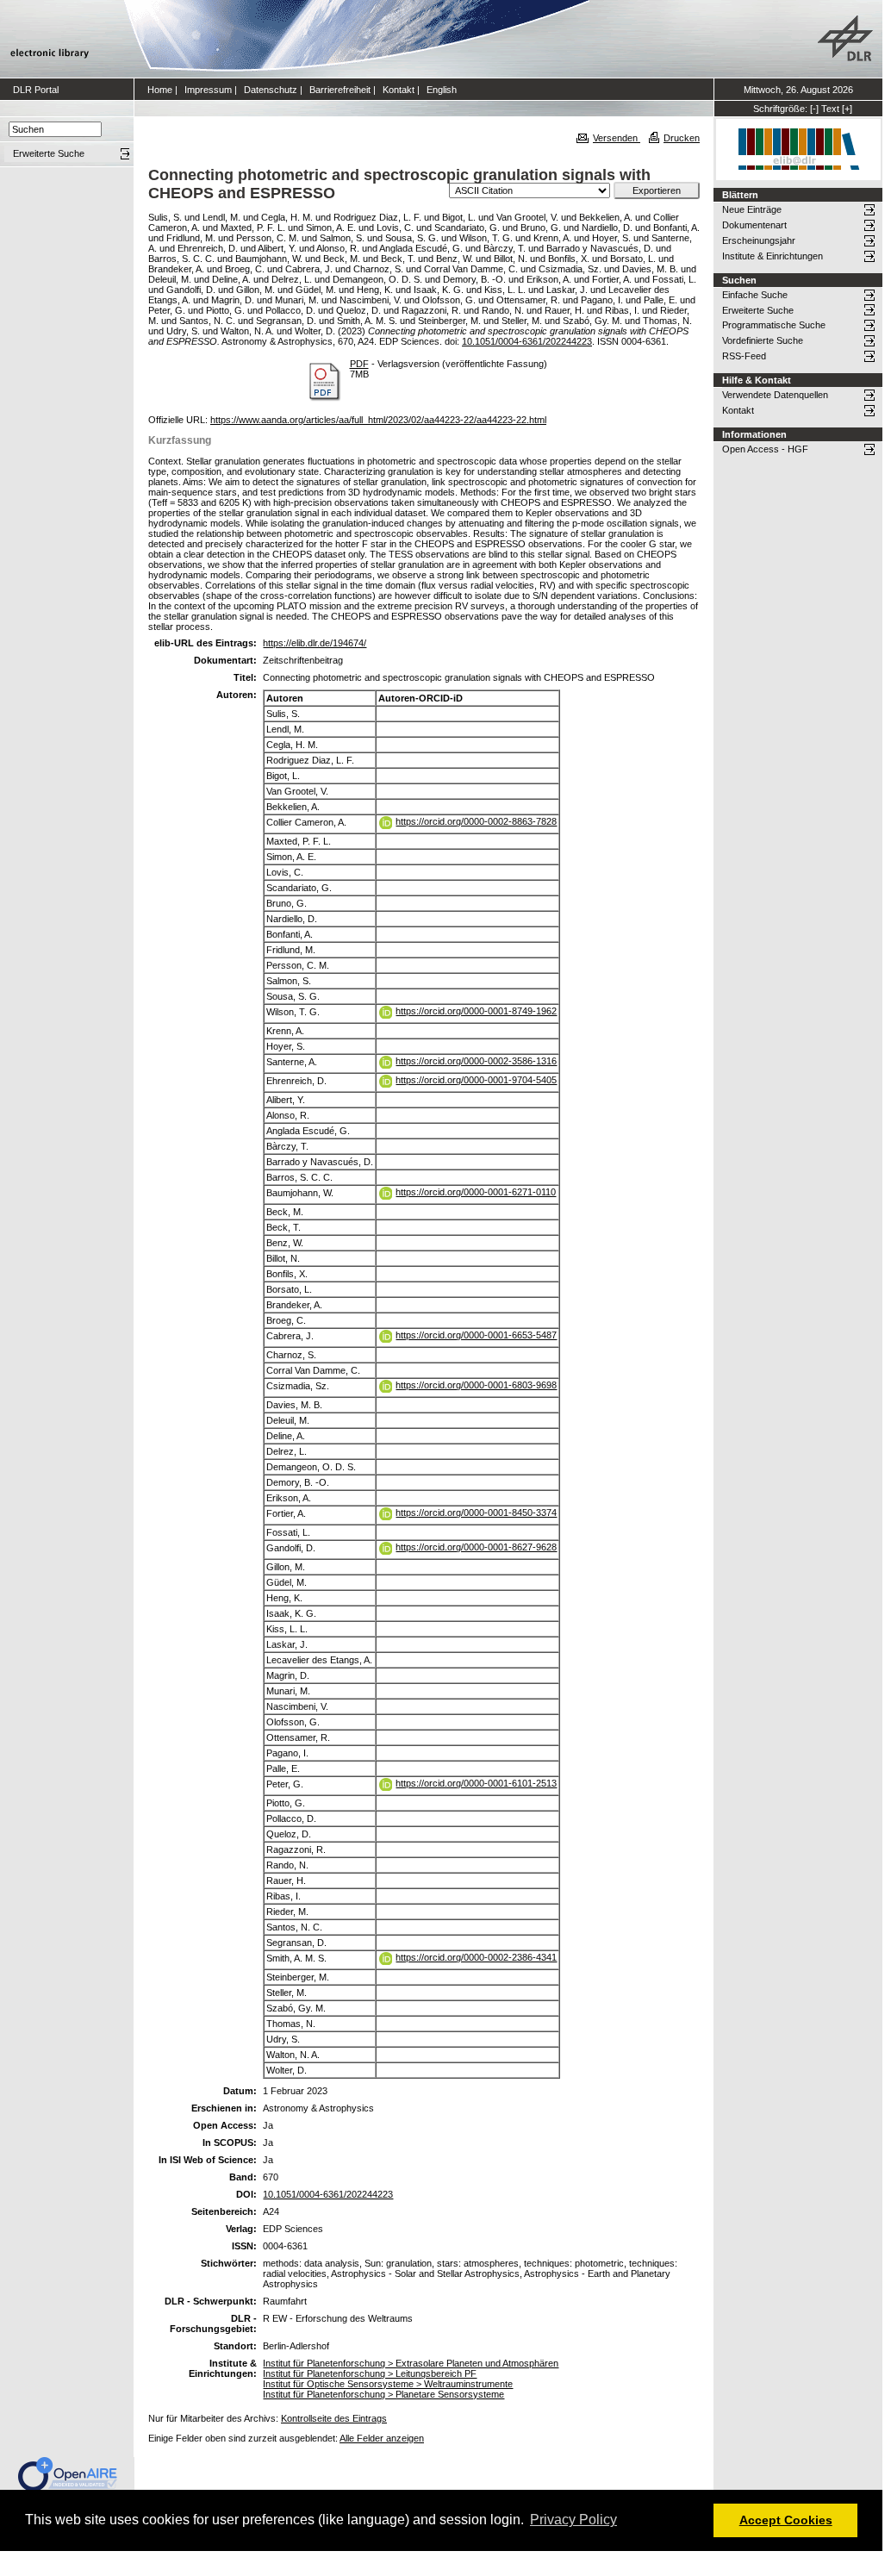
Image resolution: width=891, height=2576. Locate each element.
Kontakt (399, 90)
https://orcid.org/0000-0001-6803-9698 (476, 1385)
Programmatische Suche (774, 325)
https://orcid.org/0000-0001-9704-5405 (476, 1080)
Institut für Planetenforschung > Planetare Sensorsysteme (383, 2394)
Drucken (682, 138)
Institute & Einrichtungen (773, 256)
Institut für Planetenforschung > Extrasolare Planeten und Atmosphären (411, 2363)
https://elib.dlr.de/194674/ (315, 643)
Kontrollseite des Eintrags (334, 2418)
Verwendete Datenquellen (775, 395)
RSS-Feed (744, 356)
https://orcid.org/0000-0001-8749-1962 (476, 1011)
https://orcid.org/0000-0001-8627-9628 (476, 1547)
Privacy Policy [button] (573, 2520)
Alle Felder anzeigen (382, 2438)
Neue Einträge (752, 209)
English (442, 90)
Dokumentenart (754, 225)
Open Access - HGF (765, 449)
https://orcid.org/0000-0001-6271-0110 (476, 1192)
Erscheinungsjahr (759, 240)
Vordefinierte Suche (763, 340)
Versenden (617, 138)
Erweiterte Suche (758, 310)
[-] (814, 109)
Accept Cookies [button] (786, 2520)
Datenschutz (271, 90)
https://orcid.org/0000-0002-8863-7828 (476, 821)
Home (160, 90)
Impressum (208, 90)
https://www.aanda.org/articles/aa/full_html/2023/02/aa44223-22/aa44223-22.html (378, 420)
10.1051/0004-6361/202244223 (527, 341)
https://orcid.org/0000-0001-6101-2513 (476, 1783)
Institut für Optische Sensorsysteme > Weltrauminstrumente (388, 2384)
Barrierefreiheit (340, 90)
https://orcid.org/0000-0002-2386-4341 (476, 1957)
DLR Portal (36, 90)
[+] (847, 109)
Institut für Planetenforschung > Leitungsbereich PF (370, 2373)
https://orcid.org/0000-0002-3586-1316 (476, 1061)
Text (830, 109)
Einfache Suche (755, 295)
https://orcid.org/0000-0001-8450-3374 (476, 1513)
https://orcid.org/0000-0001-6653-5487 (476, 1335)
